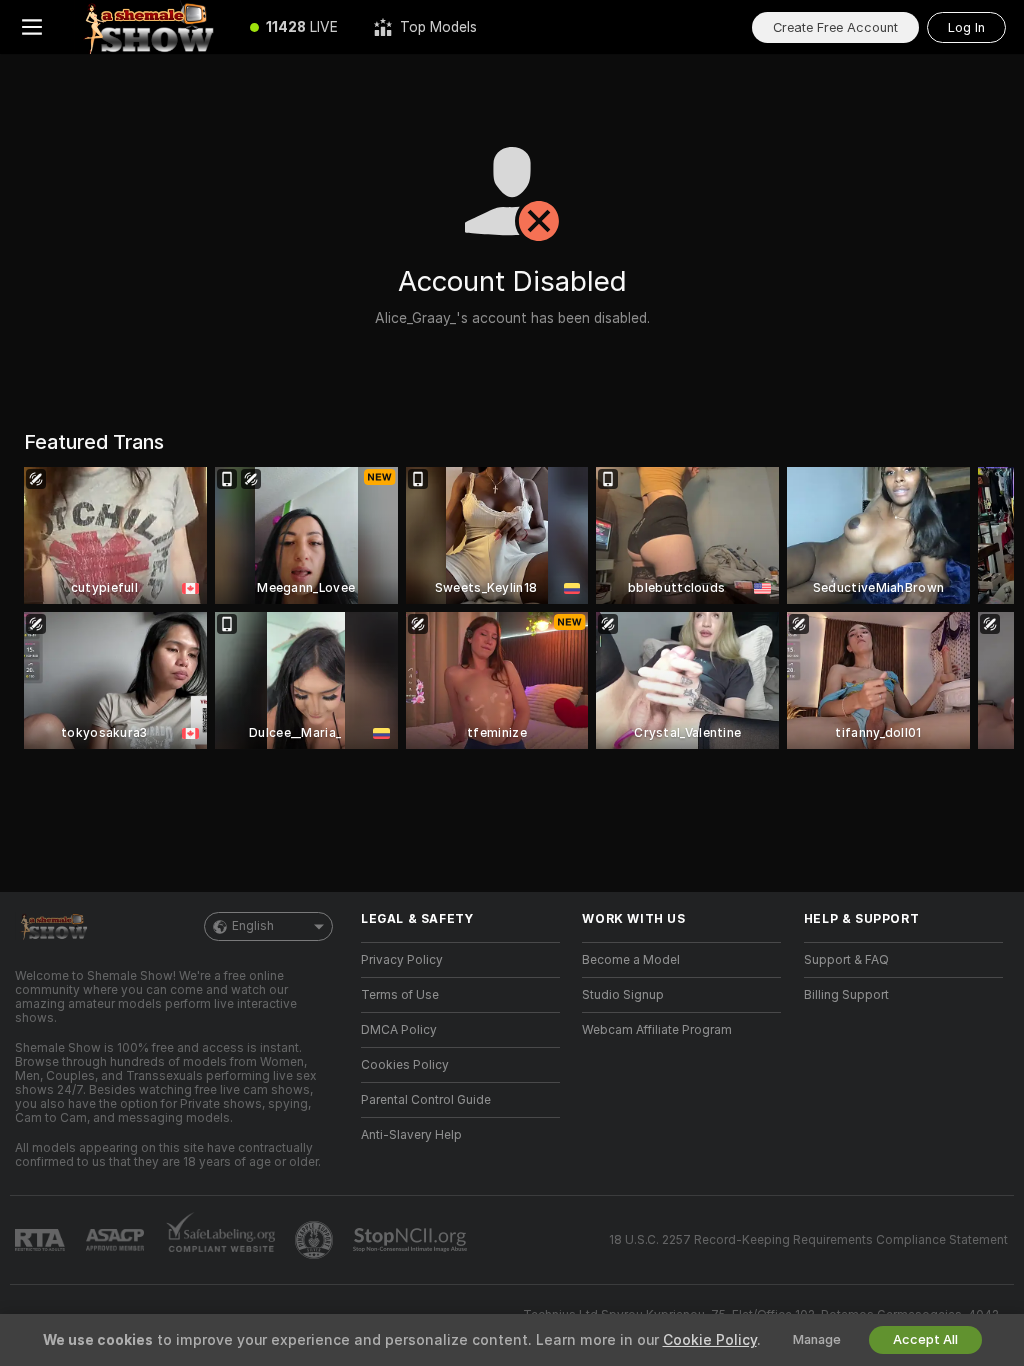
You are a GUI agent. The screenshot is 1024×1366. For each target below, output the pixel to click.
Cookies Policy (405, 1065)
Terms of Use (400, 995)
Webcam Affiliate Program (657, 1030)
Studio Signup (623, 995)
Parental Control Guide (426, 1100)
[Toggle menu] (32, 27)
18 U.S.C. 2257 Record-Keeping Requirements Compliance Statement (808, 1240)
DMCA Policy (399, 1030)
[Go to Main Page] (148, 27)
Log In (966, 27)
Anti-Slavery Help (411, 1135)
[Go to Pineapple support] (316, 1240)
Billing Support (846, 995)
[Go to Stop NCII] (412, 1240)
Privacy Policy (402, 960)
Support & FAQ (846, 960)
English (253, 926)
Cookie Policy (710, 1340)
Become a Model (631, 960)
